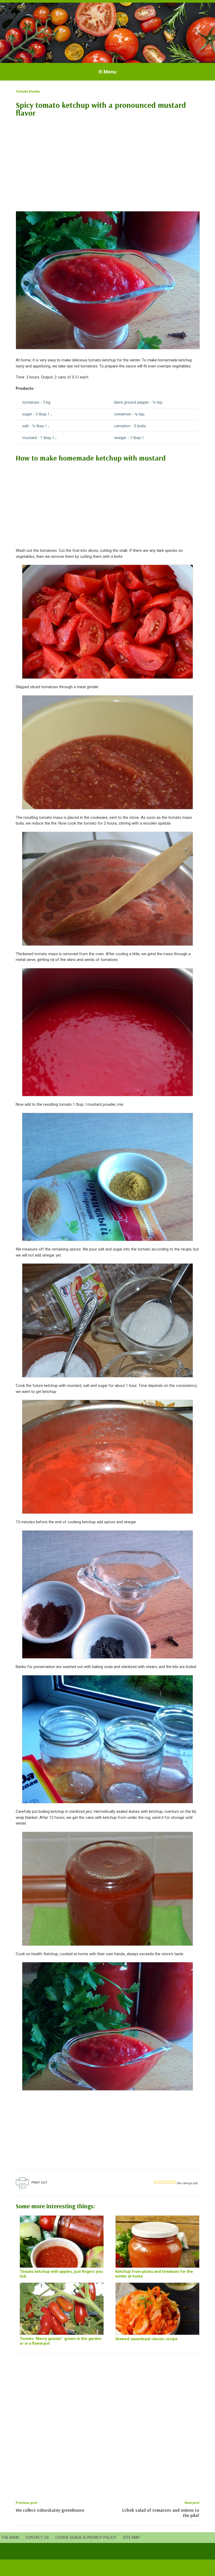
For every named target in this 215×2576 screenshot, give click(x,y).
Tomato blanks (28, 91)
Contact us (37, 2537)
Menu (110, 72)
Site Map (131, 2537)
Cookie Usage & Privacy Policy (86, 2537)
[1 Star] (156, 2182)
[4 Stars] (169, 2182)
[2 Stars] (160, 2182)
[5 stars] (174, 2182)
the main (10, 2537)
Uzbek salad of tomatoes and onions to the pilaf (161, 2513)
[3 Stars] (165, 2182)
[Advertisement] (107, 161)
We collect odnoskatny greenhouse (50, 2510)
